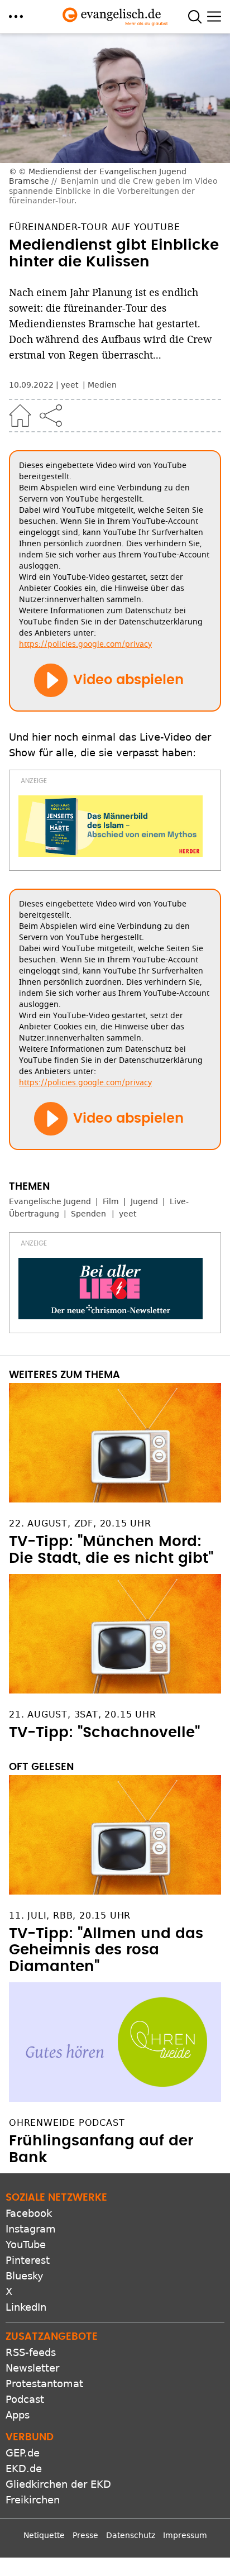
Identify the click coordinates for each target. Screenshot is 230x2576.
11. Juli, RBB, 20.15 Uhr (70, 1916)
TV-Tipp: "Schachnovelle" (104, 1733)
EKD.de (24, 2468)
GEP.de (23, 2453)
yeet (128, 1214)
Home (20, 416)
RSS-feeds (31, 2352)
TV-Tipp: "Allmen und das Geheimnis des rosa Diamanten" (106, 1950)
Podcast (25, 2399)
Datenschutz (131, 2535)
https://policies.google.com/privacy (85, 644)
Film (111, 1201)
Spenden (88, 1214)
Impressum (185, 2535)
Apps (18, 2415)
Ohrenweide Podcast (67, 2123)
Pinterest (28, 2260)
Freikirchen (33, 2500)
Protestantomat (44, 2384)
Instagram (31, 2229)
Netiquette (44, 2535)
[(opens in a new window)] (111, 826)
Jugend (144, 1201)
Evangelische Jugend (50, 1201)
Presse (85, 2535)
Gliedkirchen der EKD (58, 2484)
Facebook (29, 2213)
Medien (102, 385)
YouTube (26, 2245)
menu (16, 16)
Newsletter (32, 2368)
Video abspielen (128, 680)
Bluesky (25, 2276)
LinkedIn (26, 2307)
